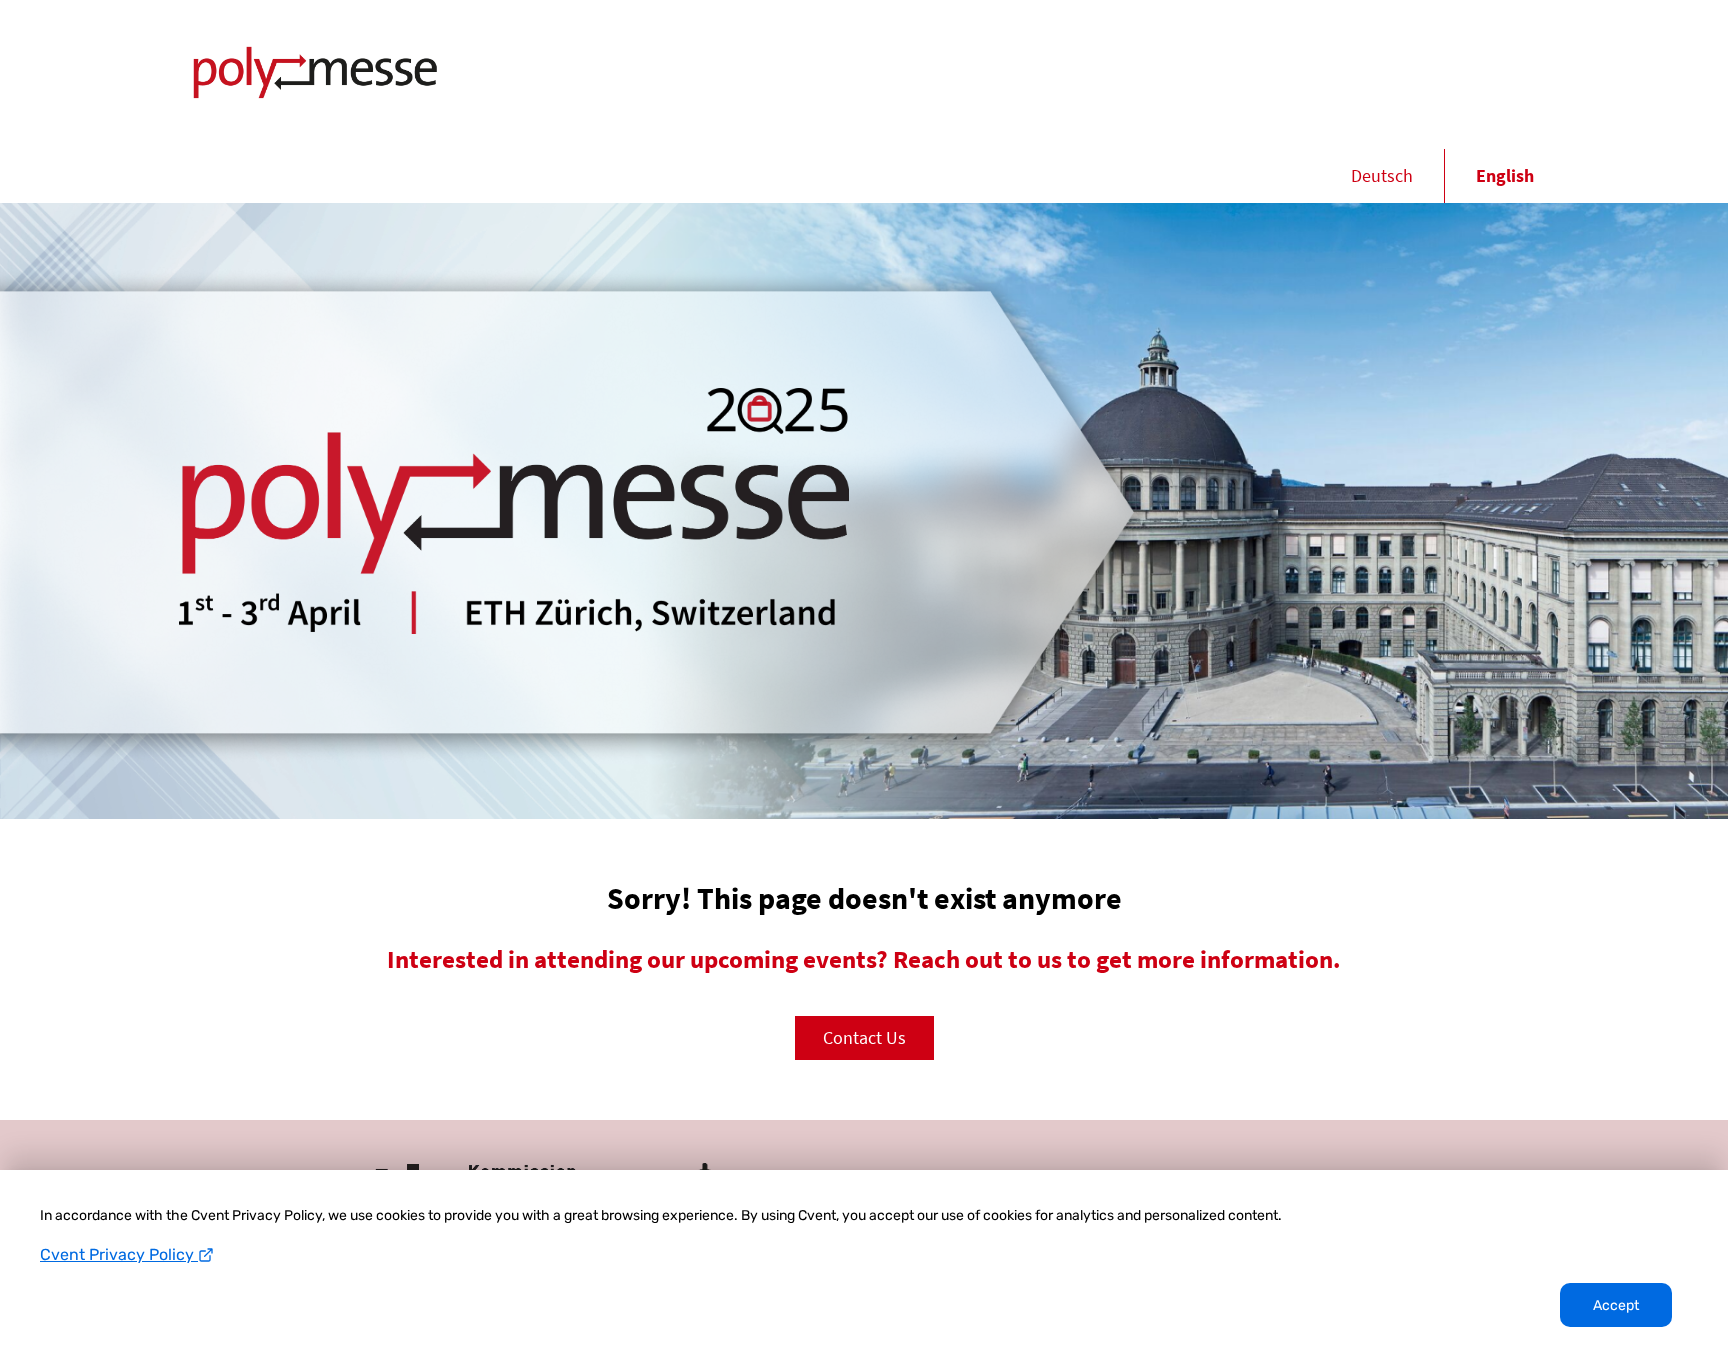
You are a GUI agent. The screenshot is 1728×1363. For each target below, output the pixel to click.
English (1505, 175)
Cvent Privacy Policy (119, 1254)
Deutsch (1382, 175)
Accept (1616, 1305)
